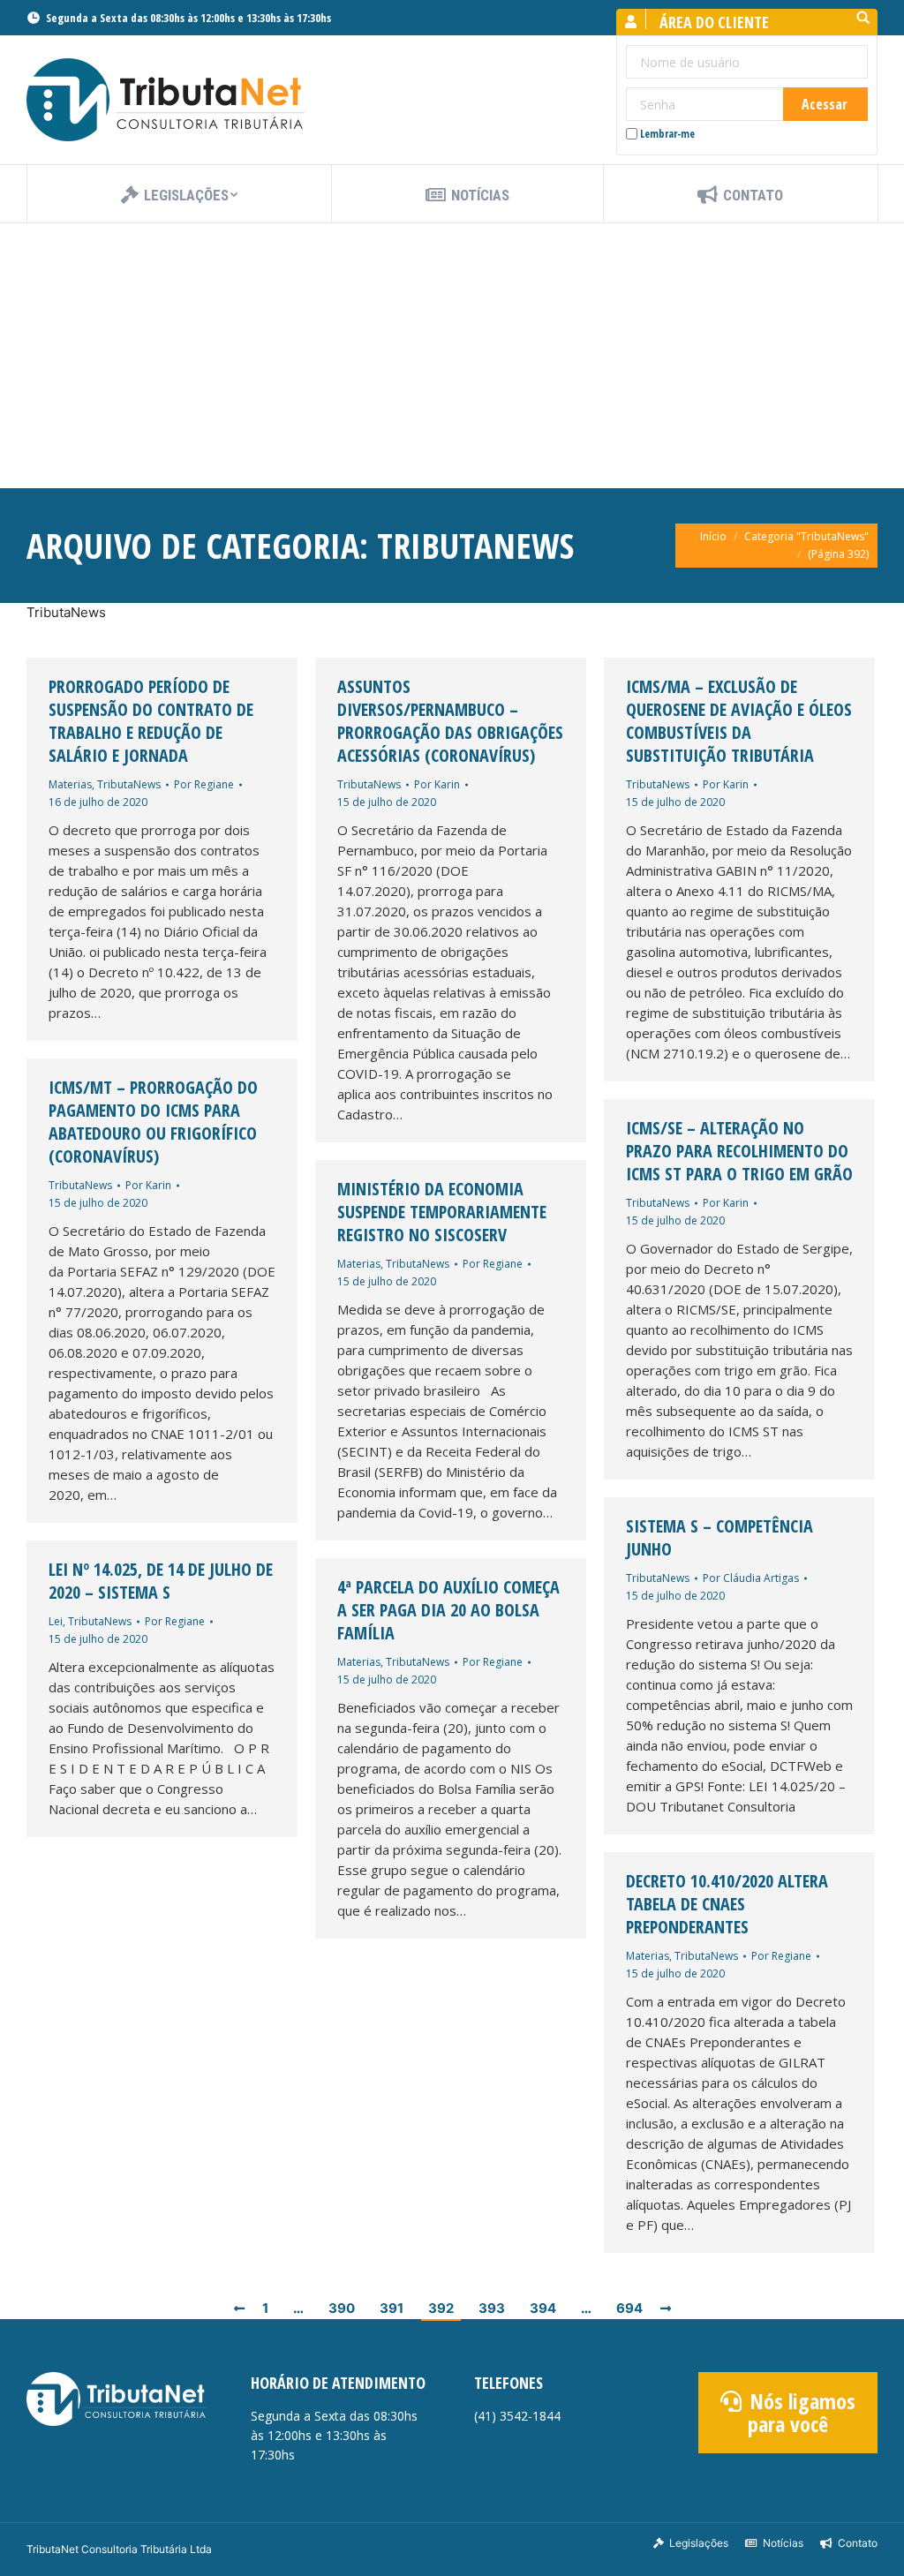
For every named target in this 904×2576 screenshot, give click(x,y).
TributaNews (129, 784)
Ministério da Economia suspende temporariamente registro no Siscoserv (442, 1212)
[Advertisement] (452, 356)
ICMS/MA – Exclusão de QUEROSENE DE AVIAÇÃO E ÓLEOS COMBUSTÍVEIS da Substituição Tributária (739, 721)
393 (492, 2308)
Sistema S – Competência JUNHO (719, 1538)
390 (342, 2308)
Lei (56, 1621)
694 (629, 2308)
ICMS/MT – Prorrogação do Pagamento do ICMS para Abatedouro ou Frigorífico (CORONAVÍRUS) (153, 1122)
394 (543, 2308)
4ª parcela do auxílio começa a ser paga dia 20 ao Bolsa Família (448, 1610)
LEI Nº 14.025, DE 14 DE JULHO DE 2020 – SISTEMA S (161, 1581)
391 (392, 2308)
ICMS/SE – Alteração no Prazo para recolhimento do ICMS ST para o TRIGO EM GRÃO (739, 1151)
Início (713, 536)
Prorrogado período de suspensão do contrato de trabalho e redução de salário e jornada (151, 721)
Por (204, 784)
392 (441, 2308)
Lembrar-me (667, 134)
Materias (70, 784)
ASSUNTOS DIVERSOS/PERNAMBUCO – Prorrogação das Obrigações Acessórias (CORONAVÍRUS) (450, 721)
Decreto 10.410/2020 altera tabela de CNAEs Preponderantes (727, 1904)
